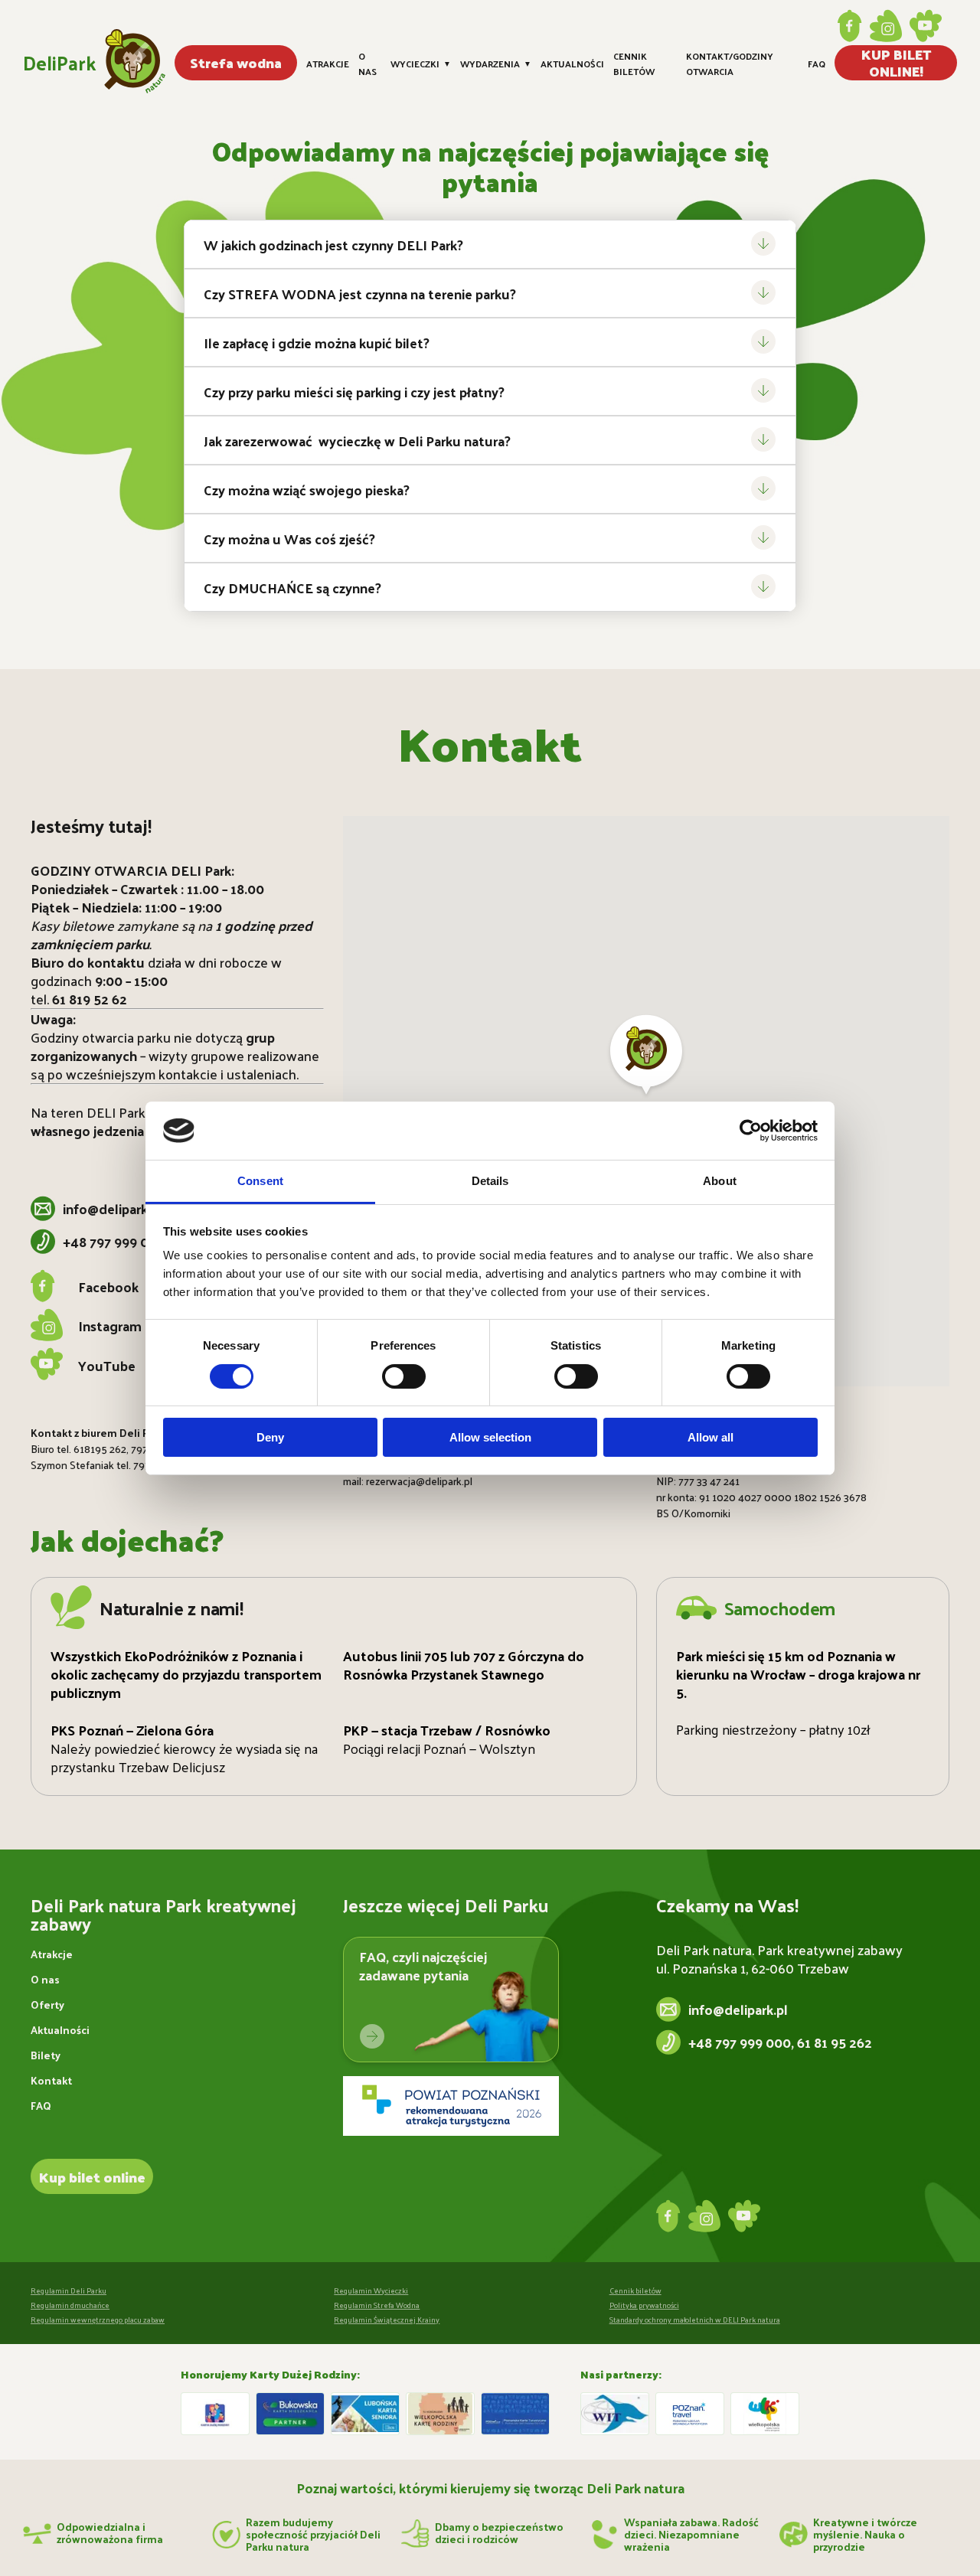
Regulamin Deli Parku (69, 2290)
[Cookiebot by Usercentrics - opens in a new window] (751, 1131)
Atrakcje (328, 64)
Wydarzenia (496, 64)
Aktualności (572, 64)
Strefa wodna (236, 62)
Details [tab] (490, 1181)
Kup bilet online (92, 2177)
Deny (270, 1437)
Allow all (710, 1437)
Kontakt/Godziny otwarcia (730, 63)
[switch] (404, 1376)
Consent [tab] (260, 1181)
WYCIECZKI (421, 64)
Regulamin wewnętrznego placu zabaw (98, 2320)
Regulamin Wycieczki (371, 2290)
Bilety (46, 2055)
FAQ (817, 64)
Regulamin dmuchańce (70, 2305)
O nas (367, 63)
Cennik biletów (634, 63)
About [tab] (720, 1181)
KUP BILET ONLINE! (896, 63)
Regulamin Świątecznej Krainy (387, 2320)
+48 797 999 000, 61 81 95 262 (780, 2042)
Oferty (47, 2005)
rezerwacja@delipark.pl (419, 1481)
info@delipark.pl (113, 1209)
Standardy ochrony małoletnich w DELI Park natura (695, 2320)
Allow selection (490, 1437)
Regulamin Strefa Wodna (377, 2305)
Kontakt (51, 2080)
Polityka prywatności (644, 2305)
